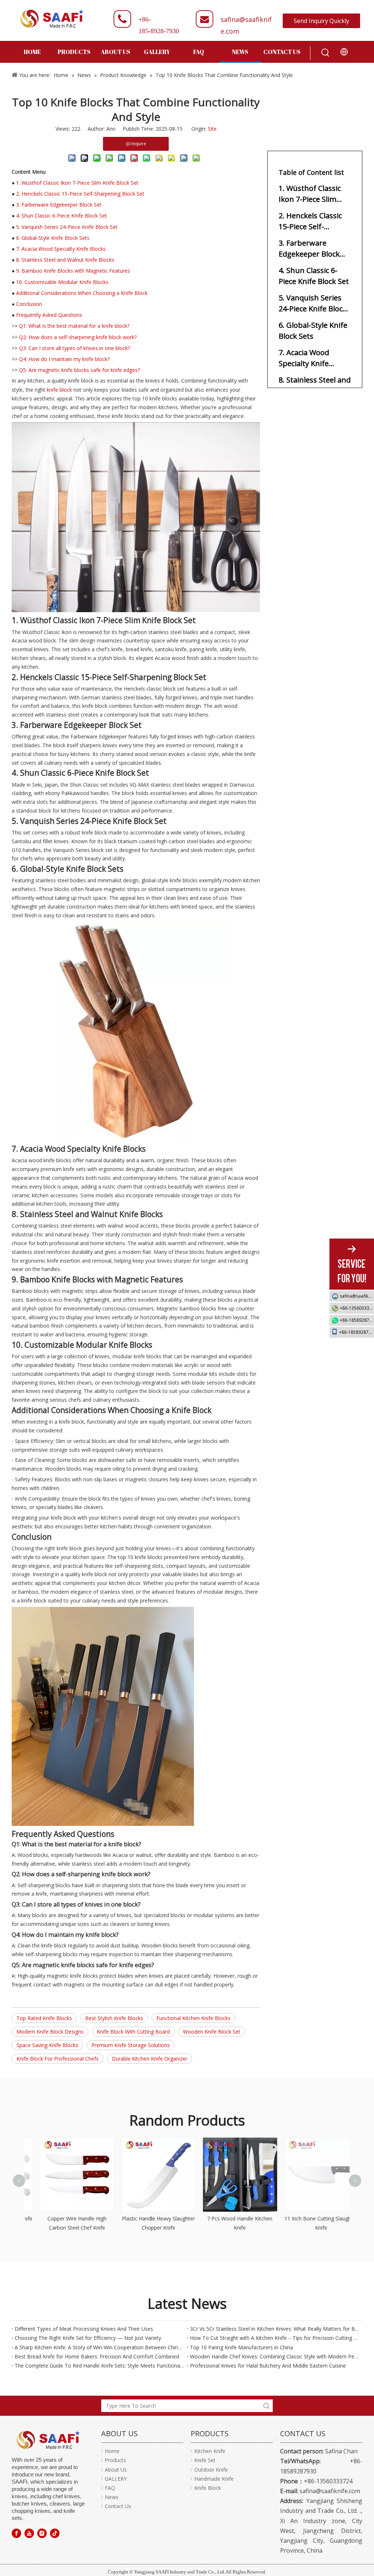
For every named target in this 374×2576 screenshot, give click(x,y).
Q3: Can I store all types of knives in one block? (75, 348)
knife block (59, 390)
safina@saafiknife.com (357, 1296)
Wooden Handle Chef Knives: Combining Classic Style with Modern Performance (275, 2356)
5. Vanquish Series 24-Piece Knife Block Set (67, 227)
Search (266, 2406)
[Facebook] (16, 2533)
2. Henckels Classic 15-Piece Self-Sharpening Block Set (80, 194)
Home (112, 2451)
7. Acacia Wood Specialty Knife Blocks (61, 249)
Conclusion (29, 304)
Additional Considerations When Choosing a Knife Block (82, 293)
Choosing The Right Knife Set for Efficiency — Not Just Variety (88, 2338)
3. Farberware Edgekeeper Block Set (59, 205)
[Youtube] (29, 2533)
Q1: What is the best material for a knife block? (74, 326)
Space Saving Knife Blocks (47, 2045)
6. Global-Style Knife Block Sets (53, 238)
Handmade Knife (214, 2479)
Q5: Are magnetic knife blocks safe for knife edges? (79, 370)
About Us (116, 2470)
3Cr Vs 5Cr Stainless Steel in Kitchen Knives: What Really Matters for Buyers (275, 2329)
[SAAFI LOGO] (48, 2440)
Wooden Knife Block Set (212, 2032)
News (112, 2497)
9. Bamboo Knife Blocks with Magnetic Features (73, 271)
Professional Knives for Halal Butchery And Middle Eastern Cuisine (268, 2366)
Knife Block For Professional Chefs (58, 2059)
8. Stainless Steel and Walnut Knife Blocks (65, 260)
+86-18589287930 (357, 1320)
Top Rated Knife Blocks (44, 2018)
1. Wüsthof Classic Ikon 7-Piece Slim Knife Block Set (77, 183)
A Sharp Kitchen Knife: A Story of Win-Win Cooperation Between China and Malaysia (99, 2347)
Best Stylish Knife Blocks (114, 2018)
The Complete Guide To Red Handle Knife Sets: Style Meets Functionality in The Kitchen (99, 2366)
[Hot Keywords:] (325, 53)
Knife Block (208, 2488)
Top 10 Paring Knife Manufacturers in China (241, 2347)
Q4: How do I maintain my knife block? (64, 359)
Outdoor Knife (211, 2470)
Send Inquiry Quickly (321, 21)
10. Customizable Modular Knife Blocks (62, 282)
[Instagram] (42, 2533)
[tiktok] (55, 2533)
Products (115, 2460)
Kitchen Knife (210, 2451)
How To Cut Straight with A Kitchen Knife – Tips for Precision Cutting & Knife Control (275, 2338)
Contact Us (118, 2506)
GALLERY (116, 2479)
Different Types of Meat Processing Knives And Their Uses (84, 2329)
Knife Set (205, 2460)
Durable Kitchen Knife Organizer (150, 2059)
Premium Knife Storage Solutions (131, 2045)
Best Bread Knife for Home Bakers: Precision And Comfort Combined (97, 2356)
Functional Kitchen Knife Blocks (193, 2018)
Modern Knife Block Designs (50, 2032)
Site (212, 129)
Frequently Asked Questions (49, 315)
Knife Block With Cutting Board (133, 2032)
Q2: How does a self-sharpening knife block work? (78, 337)
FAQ (110, 2488)
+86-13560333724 (357, 1308)
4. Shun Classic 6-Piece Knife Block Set (62, 216)
